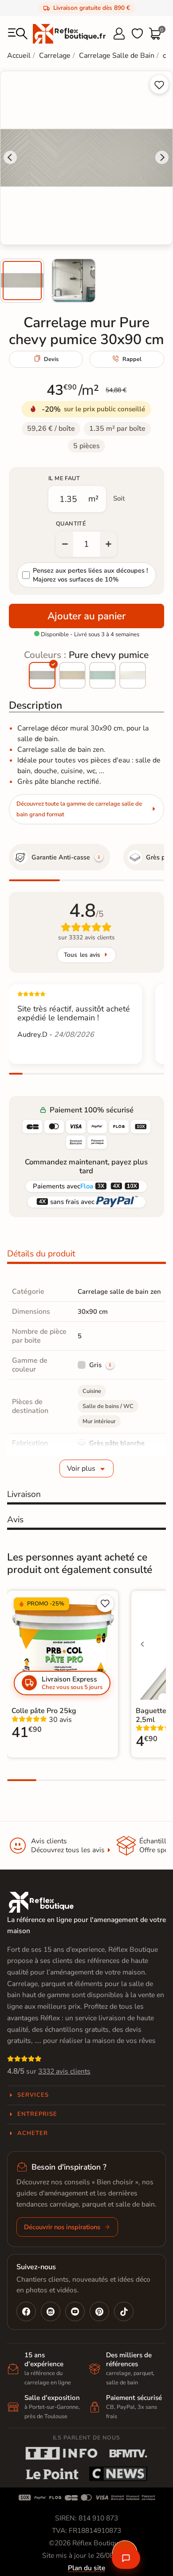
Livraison (24, 1494)
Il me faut (64, 478)
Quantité (71, 524)
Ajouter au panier (86, 616)
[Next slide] (162, 157)
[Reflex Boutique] (69, 33)
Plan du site (86, 2568)
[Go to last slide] (10, 157)
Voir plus (81, 1469)
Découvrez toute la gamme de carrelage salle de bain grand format (79, 809)
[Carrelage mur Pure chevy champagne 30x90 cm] (72, 675)
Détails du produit (41, 1254)
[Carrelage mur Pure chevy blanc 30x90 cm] (133, 675)
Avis (15, 1520)
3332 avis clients (64, 2071)
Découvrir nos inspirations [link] (62, 2227)
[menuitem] (22, 281)
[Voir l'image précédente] (142, 1644)
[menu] (18, 34)
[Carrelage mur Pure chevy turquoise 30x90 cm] (102, 675)
